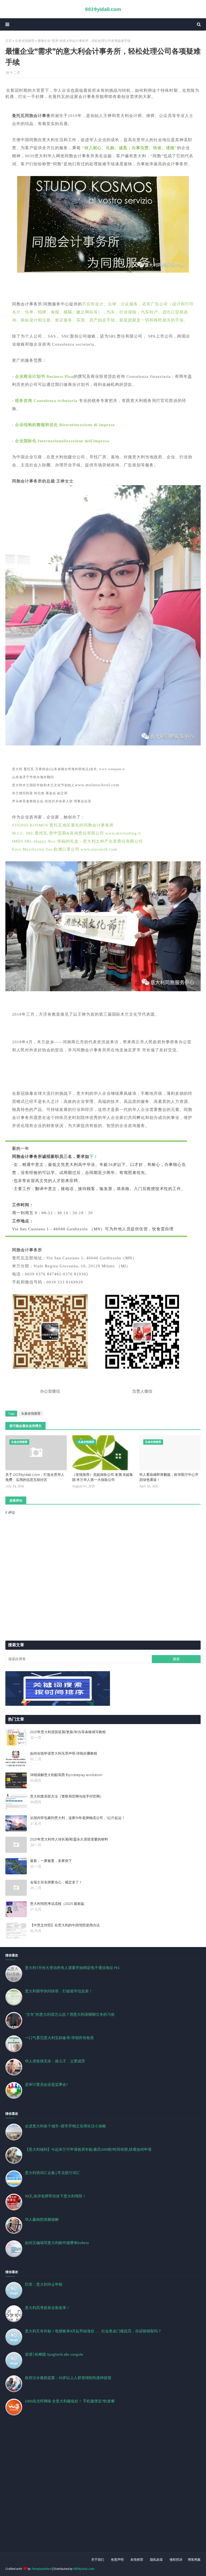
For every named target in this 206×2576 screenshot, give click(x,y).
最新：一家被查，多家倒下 (51, 1861)
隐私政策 (156, 2559)
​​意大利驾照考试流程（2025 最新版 (57, 1904)
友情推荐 (137, 2559)
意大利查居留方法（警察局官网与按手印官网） (67, 1796)
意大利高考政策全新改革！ (47, 2308)
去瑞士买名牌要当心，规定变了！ (56, 1882)
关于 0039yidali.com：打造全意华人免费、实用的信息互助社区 (35, 1477)
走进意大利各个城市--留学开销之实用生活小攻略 (65, 2126)
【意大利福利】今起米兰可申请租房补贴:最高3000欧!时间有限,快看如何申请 (88, 2149)
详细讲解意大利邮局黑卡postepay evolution (66, 1775)
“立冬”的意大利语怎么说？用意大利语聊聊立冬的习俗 (70, 2014)
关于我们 (98, 2559)
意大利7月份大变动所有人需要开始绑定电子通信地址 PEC (73, 1968)
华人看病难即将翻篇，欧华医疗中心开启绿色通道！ (169, 1477)
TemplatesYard (42, 2569)
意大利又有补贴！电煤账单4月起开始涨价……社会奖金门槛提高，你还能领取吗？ (93, 2331)
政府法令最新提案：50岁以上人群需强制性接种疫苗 (68, 2378)
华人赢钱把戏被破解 (42, 2219)
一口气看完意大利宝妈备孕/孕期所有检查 (59, 2038)
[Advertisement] (103, 2490)
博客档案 (194, 2559)
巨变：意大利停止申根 (44, 2284)
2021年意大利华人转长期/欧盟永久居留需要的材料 (69, 1839)
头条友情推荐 (25, 41)
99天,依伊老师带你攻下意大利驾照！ (56, 2196)
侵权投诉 (176, 2559)
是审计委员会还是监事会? (46, 2084)
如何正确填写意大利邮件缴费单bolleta (57, 2243)
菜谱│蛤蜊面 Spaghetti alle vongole (54, 2354)
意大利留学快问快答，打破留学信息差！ (59, 1991)
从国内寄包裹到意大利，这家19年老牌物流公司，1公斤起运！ (78, 1818)
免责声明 (117, 2559)
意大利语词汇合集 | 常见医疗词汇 (52, 2173)
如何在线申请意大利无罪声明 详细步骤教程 (64, 1753)
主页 (9, 41)
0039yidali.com (103, 9)
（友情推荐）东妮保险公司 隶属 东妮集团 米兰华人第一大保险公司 (103, 1477)
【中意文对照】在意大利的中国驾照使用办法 (65, 1925)
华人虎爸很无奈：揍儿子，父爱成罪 (55, 2061)
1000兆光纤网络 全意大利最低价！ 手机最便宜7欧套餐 (70, 2401)
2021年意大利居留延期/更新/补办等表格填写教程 (68, 1732)
